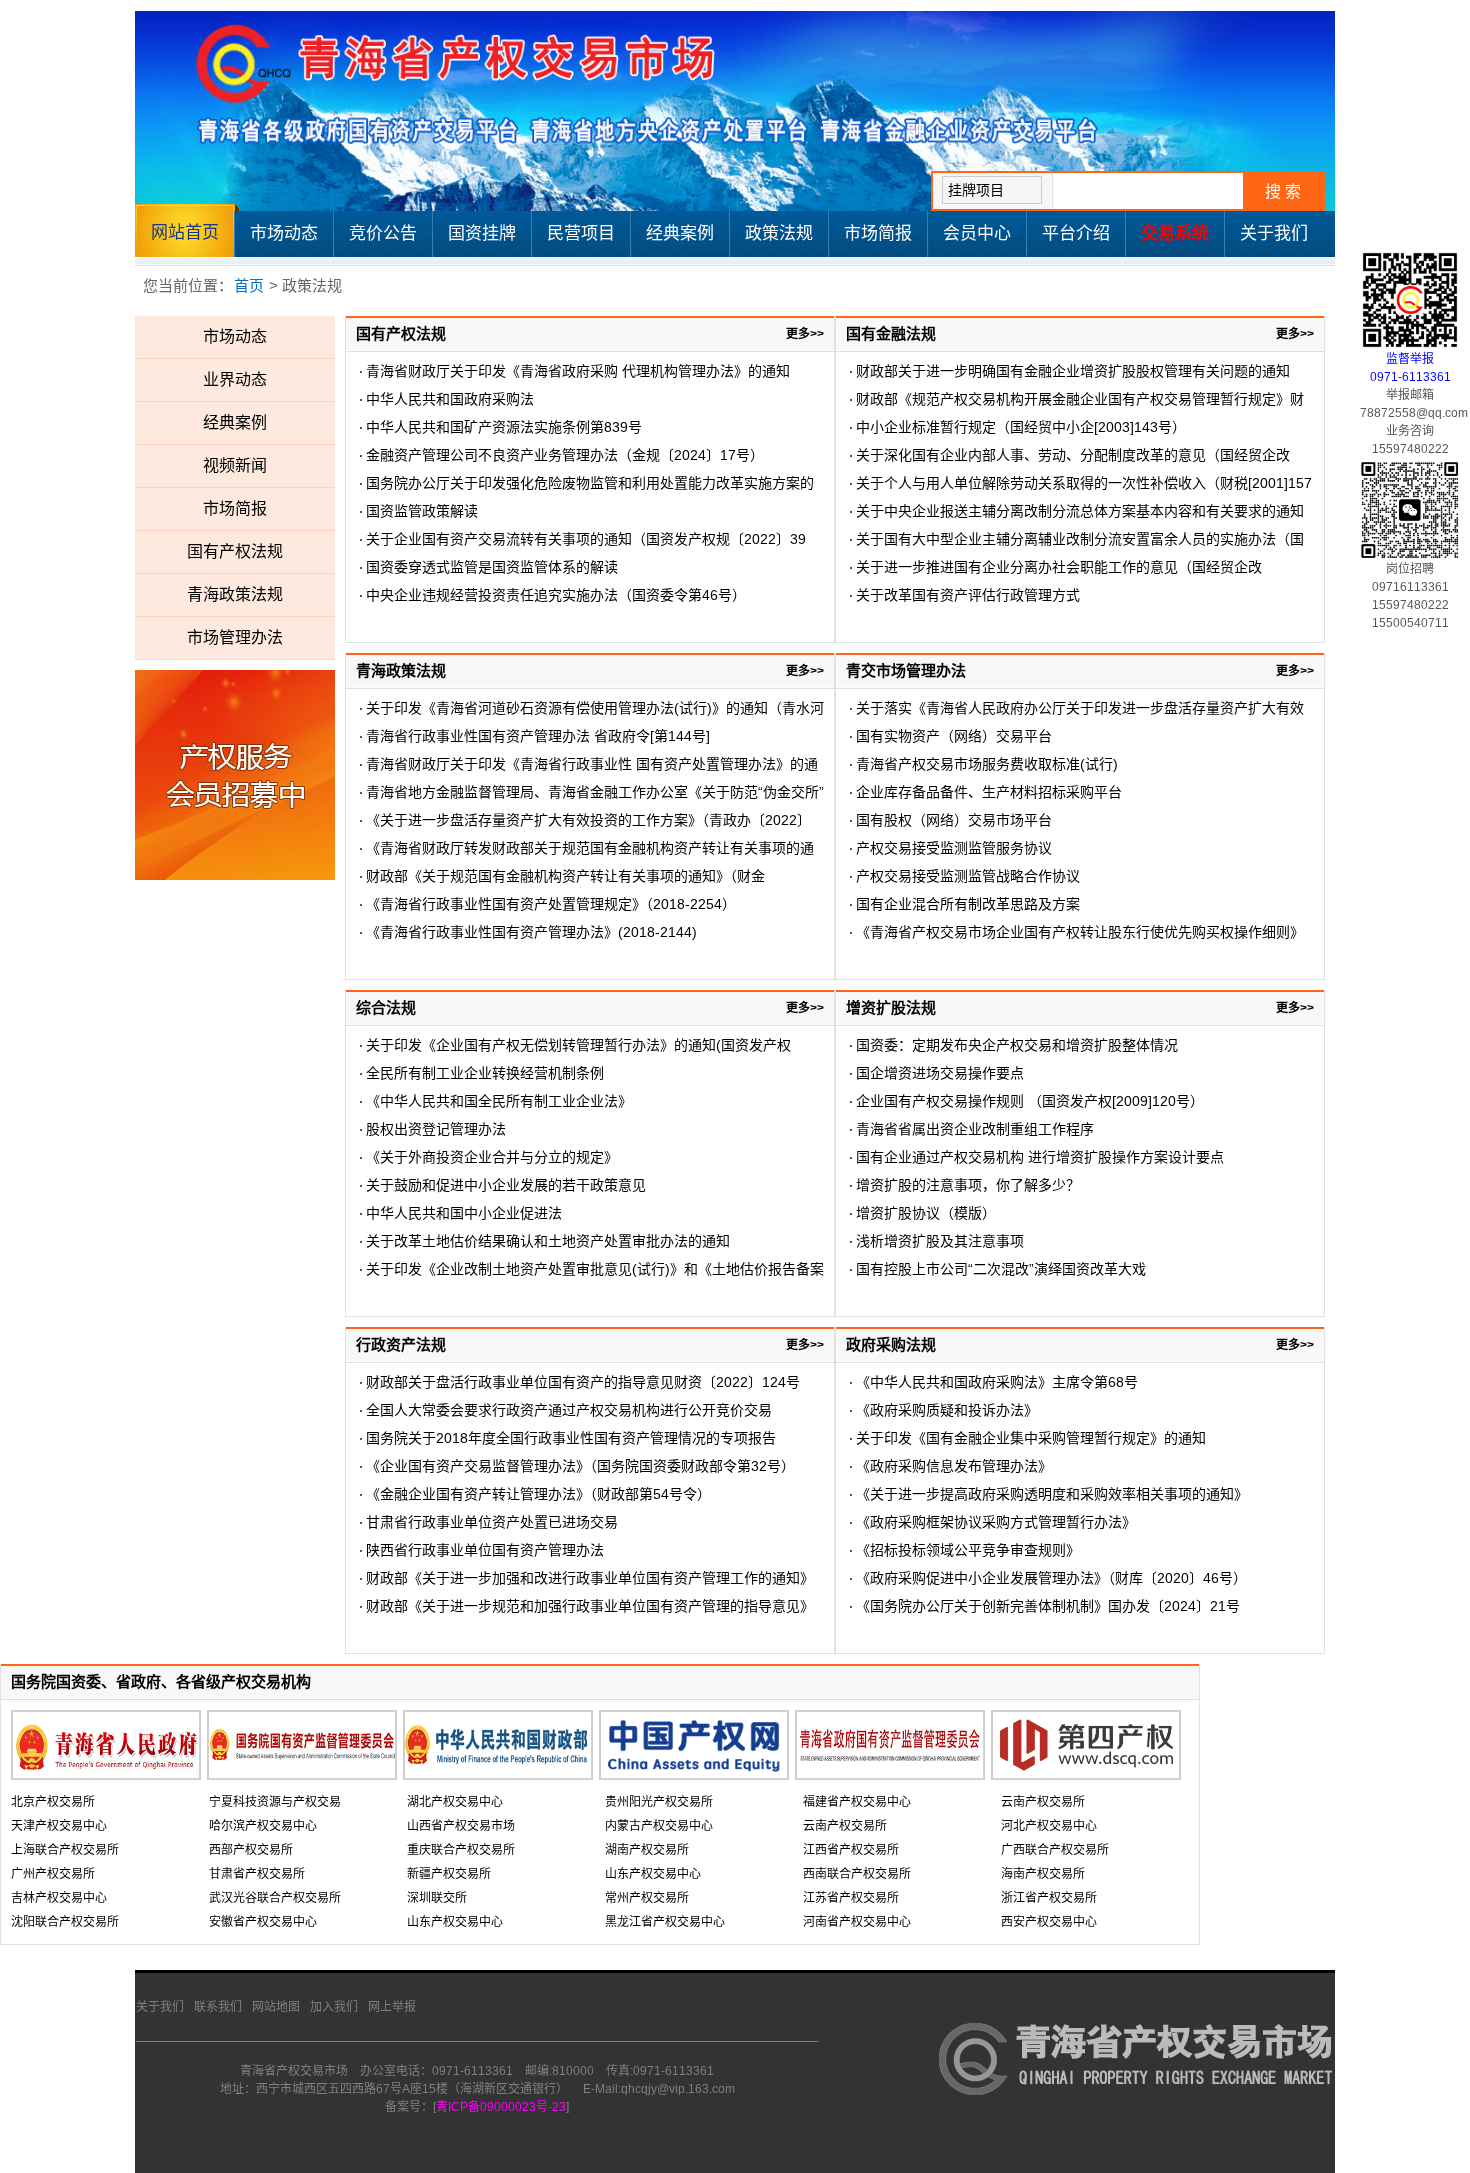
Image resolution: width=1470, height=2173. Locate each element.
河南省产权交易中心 (857, 1922)
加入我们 (334, 2007)
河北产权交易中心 (1049, 1826)
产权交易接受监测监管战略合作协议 (968, 876)
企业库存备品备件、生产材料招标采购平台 (989, 792)
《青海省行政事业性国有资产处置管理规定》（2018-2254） (551, 904)
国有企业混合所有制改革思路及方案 (968, 904)
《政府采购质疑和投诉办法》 (947, 1410)
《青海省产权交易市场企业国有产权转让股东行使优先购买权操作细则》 (1080, 932)
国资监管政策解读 (422, 511)
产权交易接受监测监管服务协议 (954, 848)
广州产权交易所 (53, 1874)
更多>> (805, 334)
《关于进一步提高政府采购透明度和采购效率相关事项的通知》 (1052, 1494)
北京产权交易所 (53, 1802)
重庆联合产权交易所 (461, 1850)
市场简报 (878, 233)
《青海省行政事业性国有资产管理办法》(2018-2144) (531, 932)
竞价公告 (383, 233)
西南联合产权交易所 (857, 1874)
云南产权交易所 (845, 1826)
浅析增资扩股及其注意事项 (940, 1241)
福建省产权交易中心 (857, 1802)
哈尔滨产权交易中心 (263, 1826)
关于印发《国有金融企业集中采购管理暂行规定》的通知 (1031, 1438)
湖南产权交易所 (647, 1850)
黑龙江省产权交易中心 (665, 1922)
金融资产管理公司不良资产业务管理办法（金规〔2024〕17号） (565, 455)
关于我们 (1274, 233)
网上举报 (392, 2007)
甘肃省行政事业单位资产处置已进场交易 (492, 1522)
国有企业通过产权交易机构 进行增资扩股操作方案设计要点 (1040, 1157)
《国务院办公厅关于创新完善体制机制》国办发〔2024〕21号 (1048, 1606)
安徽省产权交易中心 (263, 1922)
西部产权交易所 (251, 1850)
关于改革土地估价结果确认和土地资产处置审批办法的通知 (548, 1241)
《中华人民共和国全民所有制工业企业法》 (499, 1101)
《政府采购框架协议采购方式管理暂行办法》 (996, 1522)
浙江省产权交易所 (1049, 1898)
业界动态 (235, 379)
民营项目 (581, 233)
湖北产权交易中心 (455, 1802)
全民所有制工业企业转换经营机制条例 (485, 1073)
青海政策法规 (235, 594)
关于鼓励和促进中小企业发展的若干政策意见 (506, 1185)
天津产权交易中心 (59, 1826)
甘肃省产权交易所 (257, 1874)
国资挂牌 (482, 233)
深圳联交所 (437, 1898)
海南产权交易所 (1043, 1874)
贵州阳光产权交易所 (659, 1802)
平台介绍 (1076, 233)
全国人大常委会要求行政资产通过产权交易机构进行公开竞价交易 (569, 1410)
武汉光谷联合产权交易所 (275, 1898)
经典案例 (680, 233)
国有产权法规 (235, 551)
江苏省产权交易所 (851, 1898)
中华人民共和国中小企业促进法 (464, 1213)
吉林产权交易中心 (59, 1898)
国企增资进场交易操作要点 (940, 1073)
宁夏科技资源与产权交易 (275, 1802)
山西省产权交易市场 (461, 1826)
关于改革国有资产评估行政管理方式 (968, 595)
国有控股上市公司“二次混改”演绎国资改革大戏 (1001, 1269)
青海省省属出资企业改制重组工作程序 (975, 1129)
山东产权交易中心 (455, 1922)
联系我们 (218, 2007)
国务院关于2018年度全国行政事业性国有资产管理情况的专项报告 (571, 1438)
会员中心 (977, 233)
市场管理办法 (235, 637)
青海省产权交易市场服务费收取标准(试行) (987, 764)
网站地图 (276, 2007)
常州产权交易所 (647, 1898)
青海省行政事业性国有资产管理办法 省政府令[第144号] (538, 736)
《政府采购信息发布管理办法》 (954, 1466)
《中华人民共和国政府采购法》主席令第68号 (997, 1382)
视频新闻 (235, 465)
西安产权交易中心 (1049, 1922)
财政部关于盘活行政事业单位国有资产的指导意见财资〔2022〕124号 (583, 1382)
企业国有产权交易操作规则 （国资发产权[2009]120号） (1030, 1101)
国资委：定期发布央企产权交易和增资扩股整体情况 (1017, 1045)
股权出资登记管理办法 (436, 1129)
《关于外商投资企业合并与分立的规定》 (492, 1157)
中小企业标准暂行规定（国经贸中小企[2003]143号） (1021, 427)
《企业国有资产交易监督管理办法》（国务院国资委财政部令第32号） (580, 1466)
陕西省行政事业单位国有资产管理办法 (485, 1550)
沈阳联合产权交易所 (65, 1922)
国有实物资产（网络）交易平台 (954, 736)
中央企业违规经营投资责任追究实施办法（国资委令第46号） (556, 595)
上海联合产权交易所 (65, 1850)
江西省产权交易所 (851, 1850)
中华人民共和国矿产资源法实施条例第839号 (504, 427)
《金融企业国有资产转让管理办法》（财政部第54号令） (538, 1494)
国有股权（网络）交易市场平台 (954, 820)
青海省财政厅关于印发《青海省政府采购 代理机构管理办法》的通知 (578, 371)
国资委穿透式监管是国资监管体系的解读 (492, 567)
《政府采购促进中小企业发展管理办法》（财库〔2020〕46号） (1051, 1578)
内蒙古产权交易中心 (659, 1826)
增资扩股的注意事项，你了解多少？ (968, 1185)
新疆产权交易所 (449, 1874)
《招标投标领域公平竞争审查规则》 (968, 1550)
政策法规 (779, 233)
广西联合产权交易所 (1055, 1850)
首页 (249, 285)
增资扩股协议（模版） (926, 1213)
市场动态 (284, 233)
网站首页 (185, 232)
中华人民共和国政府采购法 (450, 399)
